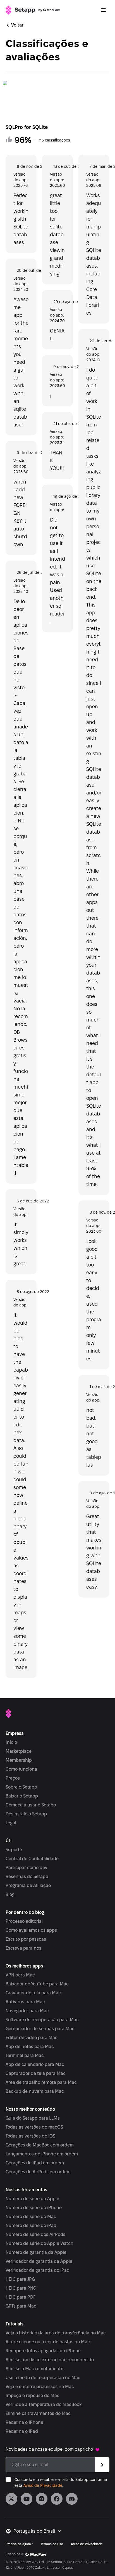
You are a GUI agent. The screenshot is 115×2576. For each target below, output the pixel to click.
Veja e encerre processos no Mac (40, 2387)
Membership (19, 1760)
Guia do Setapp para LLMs (33, 2118)
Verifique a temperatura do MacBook (44, 2404)
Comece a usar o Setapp (31, 1805)
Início (11, 1742)
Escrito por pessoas (26, 1939)
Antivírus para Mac (25, 2002)
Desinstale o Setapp (26, 1814)
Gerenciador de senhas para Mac (40, 2029)
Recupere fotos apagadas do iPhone (43, 2351)
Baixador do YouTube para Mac (37, 1984)
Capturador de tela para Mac (36, 2073)
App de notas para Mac (30, 2047)
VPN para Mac (20, 1975)
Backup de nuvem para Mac (35, 2091)
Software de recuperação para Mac (42, 2020)
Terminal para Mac (25, 2055)
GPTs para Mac (21, 2306)
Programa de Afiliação (28, 1885)
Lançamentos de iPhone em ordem (42, 2154)
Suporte (14, 1850)
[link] (11, 2499)
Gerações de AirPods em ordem (38, 2172)
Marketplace (19, 1751)
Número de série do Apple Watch (39, 2243)
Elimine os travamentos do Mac (38, 2413)
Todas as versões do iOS (30, 2136)
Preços (13, 1778)
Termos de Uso (52, 2544)
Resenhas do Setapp (27, 1876)
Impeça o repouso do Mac (33, 2395)
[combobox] (38, 2531)
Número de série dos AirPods (35, 2234)
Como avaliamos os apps (31, 1930)
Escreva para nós (23, 1948)
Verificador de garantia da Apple (39, 2261)
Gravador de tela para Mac (33, 1993)
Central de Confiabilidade (32, 1859)
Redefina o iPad (22, 2431)
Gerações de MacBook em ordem (40, 2145)
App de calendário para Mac (35, 2064)
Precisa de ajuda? (19, 2544)
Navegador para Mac (27, 2011)
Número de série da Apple (32, 2199)
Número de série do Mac (31, 2217)
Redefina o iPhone (24, 2422)
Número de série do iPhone (34, 2208)
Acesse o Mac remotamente (34, 2369)
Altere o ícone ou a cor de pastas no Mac (48, 2342)
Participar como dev (27, 1868)
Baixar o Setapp (22, 1796)
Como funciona (21, 1769)
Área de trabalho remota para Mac (41, 2082)
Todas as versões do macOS (34, 2127)
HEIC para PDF (21, 2297)
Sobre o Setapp (21, 1787)
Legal (11, 1823)
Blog (10, 1894)
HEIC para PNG (21, 2288)
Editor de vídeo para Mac (32, 2038)
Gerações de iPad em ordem (35, 2163)
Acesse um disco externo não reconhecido (50, 2360)
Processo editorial (24, 1921)
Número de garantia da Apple (36, 2252)
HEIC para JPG (20, 2279)
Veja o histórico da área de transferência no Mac (56, 2333)
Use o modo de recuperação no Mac (43, 2378)
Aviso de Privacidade (43, 2485)
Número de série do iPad (31, 2225)
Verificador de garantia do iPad (38, 2270)
